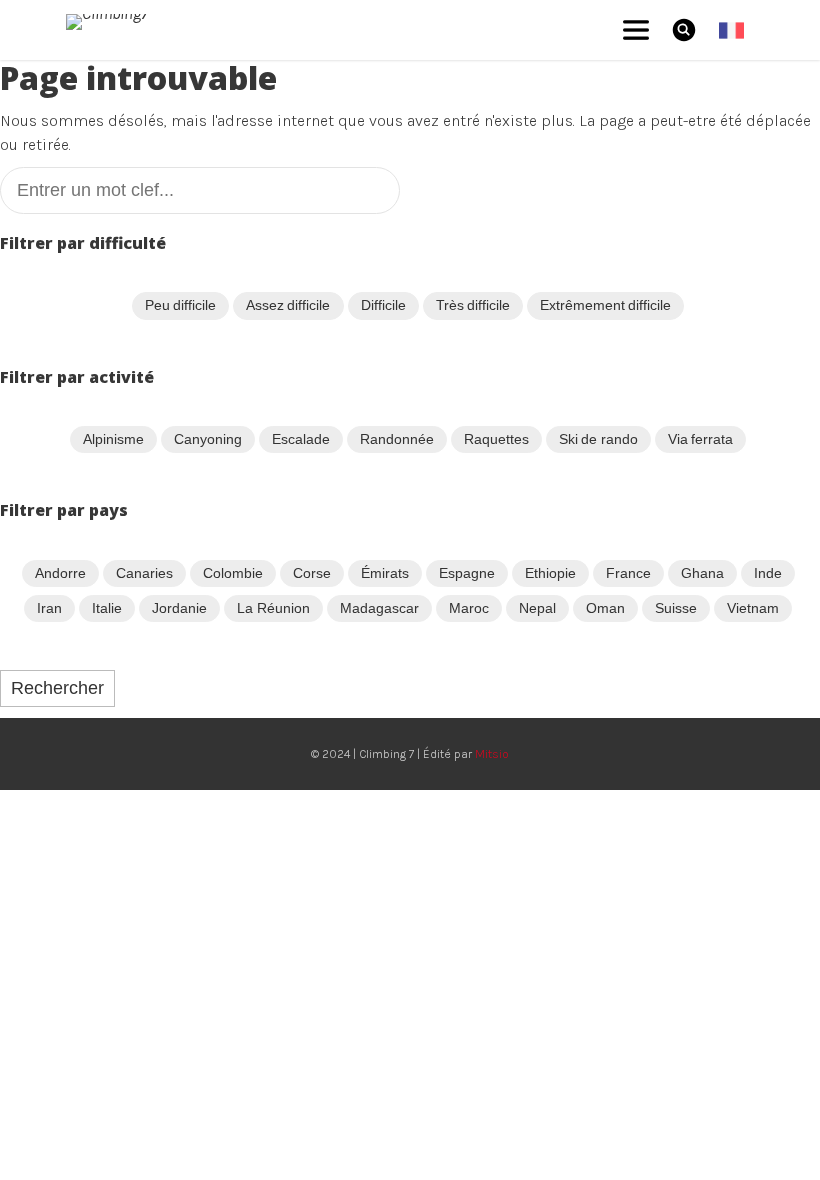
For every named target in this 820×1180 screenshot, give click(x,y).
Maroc (469, 608)
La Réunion (273, 608)
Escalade (301, 439)
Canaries (144, 573)
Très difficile (473, 305)
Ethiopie (550, 573)
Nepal (537, 608)
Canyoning (208, 439)
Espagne (467, 573)
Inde (768, 573)
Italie (107, 608)
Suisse (676, 608)
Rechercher (57, 688)
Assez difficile (288, 305)
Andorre (60, 573)
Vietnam (753, 608)
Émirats (385, 573)
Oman (605, 608)
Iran (49, 608)
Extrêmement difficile (605, 305)
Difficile (383, 305)
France (628, 573)
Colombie (233, 573)
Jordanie (179, 608)
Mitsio (492, 754)
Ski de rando (598, 439)
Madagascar (379, 608)
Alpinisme (113, 439)
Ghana (702, 573)
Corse (312, 573)
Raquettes (496, 439)
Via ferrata (700, 439)
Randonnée (397, 439)
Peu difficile (180, 305)
